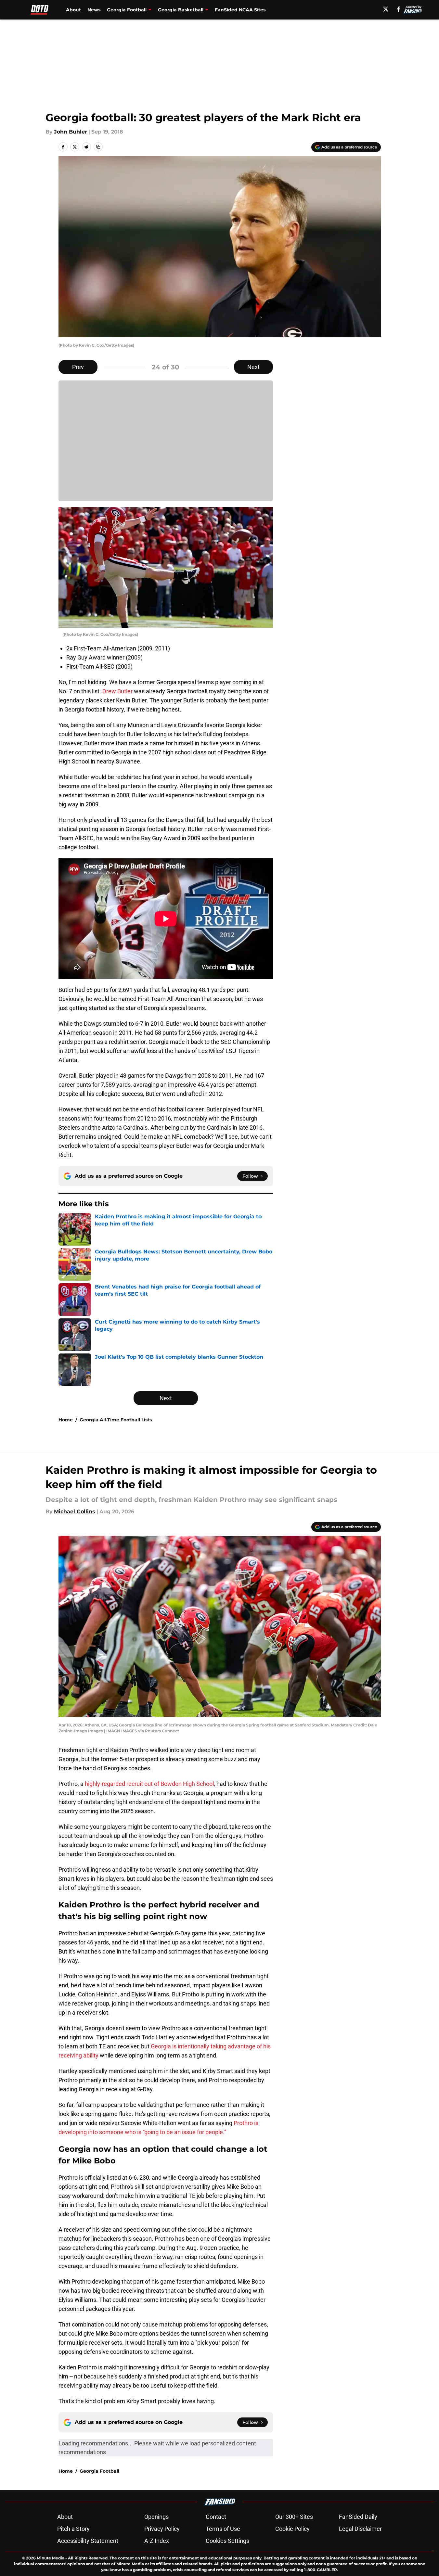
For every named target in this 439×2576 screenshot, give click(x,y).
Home (66, 1420)
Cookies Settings (227, 2541)
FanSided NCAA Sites (240, 10)
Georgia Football (99, 2471)
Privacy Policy (162, 2529)
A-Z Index (157, 2541)
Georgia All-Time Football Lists (116, 1420)
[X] (386, 9)
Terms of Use (223, 2529)
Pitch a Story (73, 2529)
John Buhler (71, 132)
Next (253, 367)
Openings (156, 2517)
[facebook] (399, 9)
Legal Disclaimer (360, 2529)
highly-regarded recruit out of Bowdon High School (149, 1784)
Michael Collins (75, 1512)
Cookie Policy (292, 2529)
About (73, 10)
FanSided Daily (358, 2517)
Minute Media (51, 2558)
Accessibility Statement (88, 2541)
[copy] (98, 147)
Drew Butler (117, 691)
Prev (78, 367)
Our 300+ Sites (294, 2517)
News (94, 10)
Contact (216, 2517)
